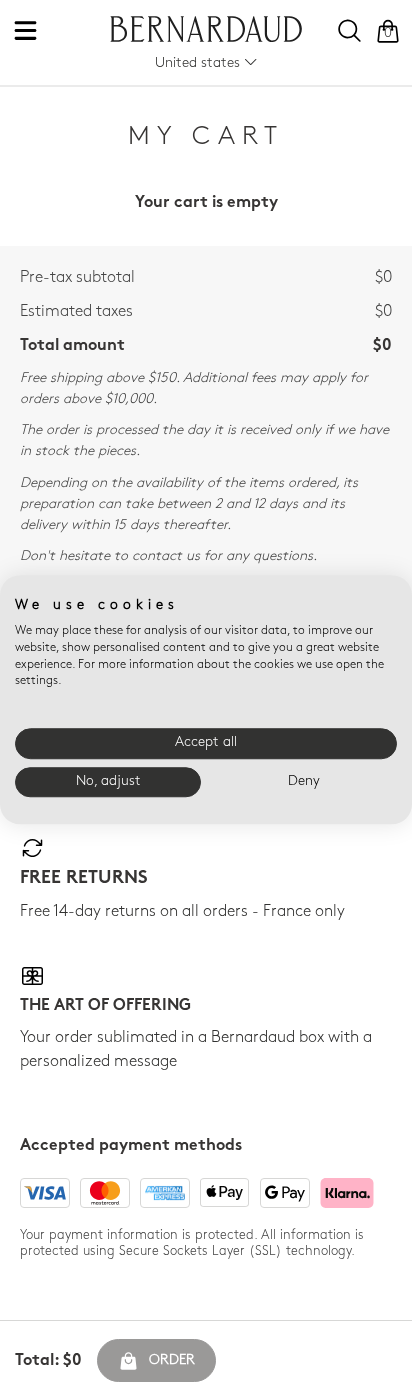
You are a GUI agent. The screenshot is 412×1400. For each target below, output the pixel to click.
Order (172, 1360)
